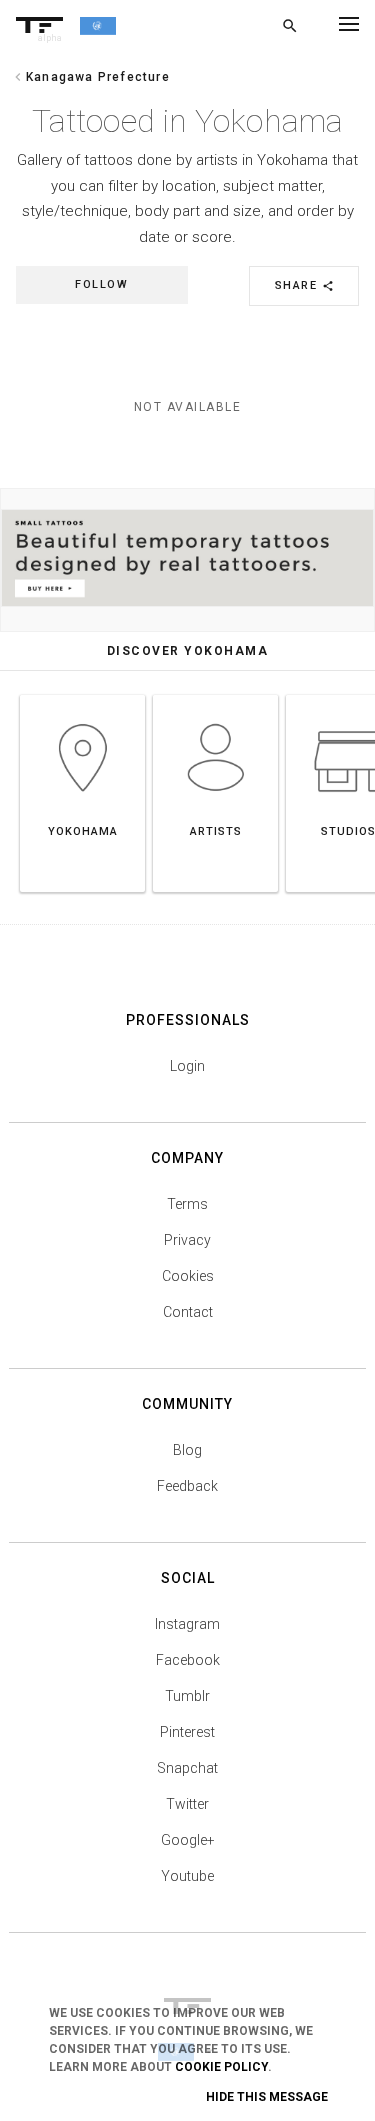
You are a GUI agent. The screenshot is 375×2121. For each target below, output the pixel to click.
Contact (188, 1312)
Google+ (188, 1840)
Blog (187, 1450)
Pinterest (187, 1732)
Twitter (187, 1804)
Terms (187, 1204)
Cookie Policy (221, 2067)
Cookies (188, 1276)
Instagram (187, 1624)
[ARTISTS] (215, 694)
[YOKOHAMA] (82, 694)
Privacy (187, 1240)
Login (187, 1066)
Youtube (187, 1876)
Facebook (188, 1660)
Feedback (187, 1486)
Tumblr (187, 1696)
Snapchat (187, 1768)
